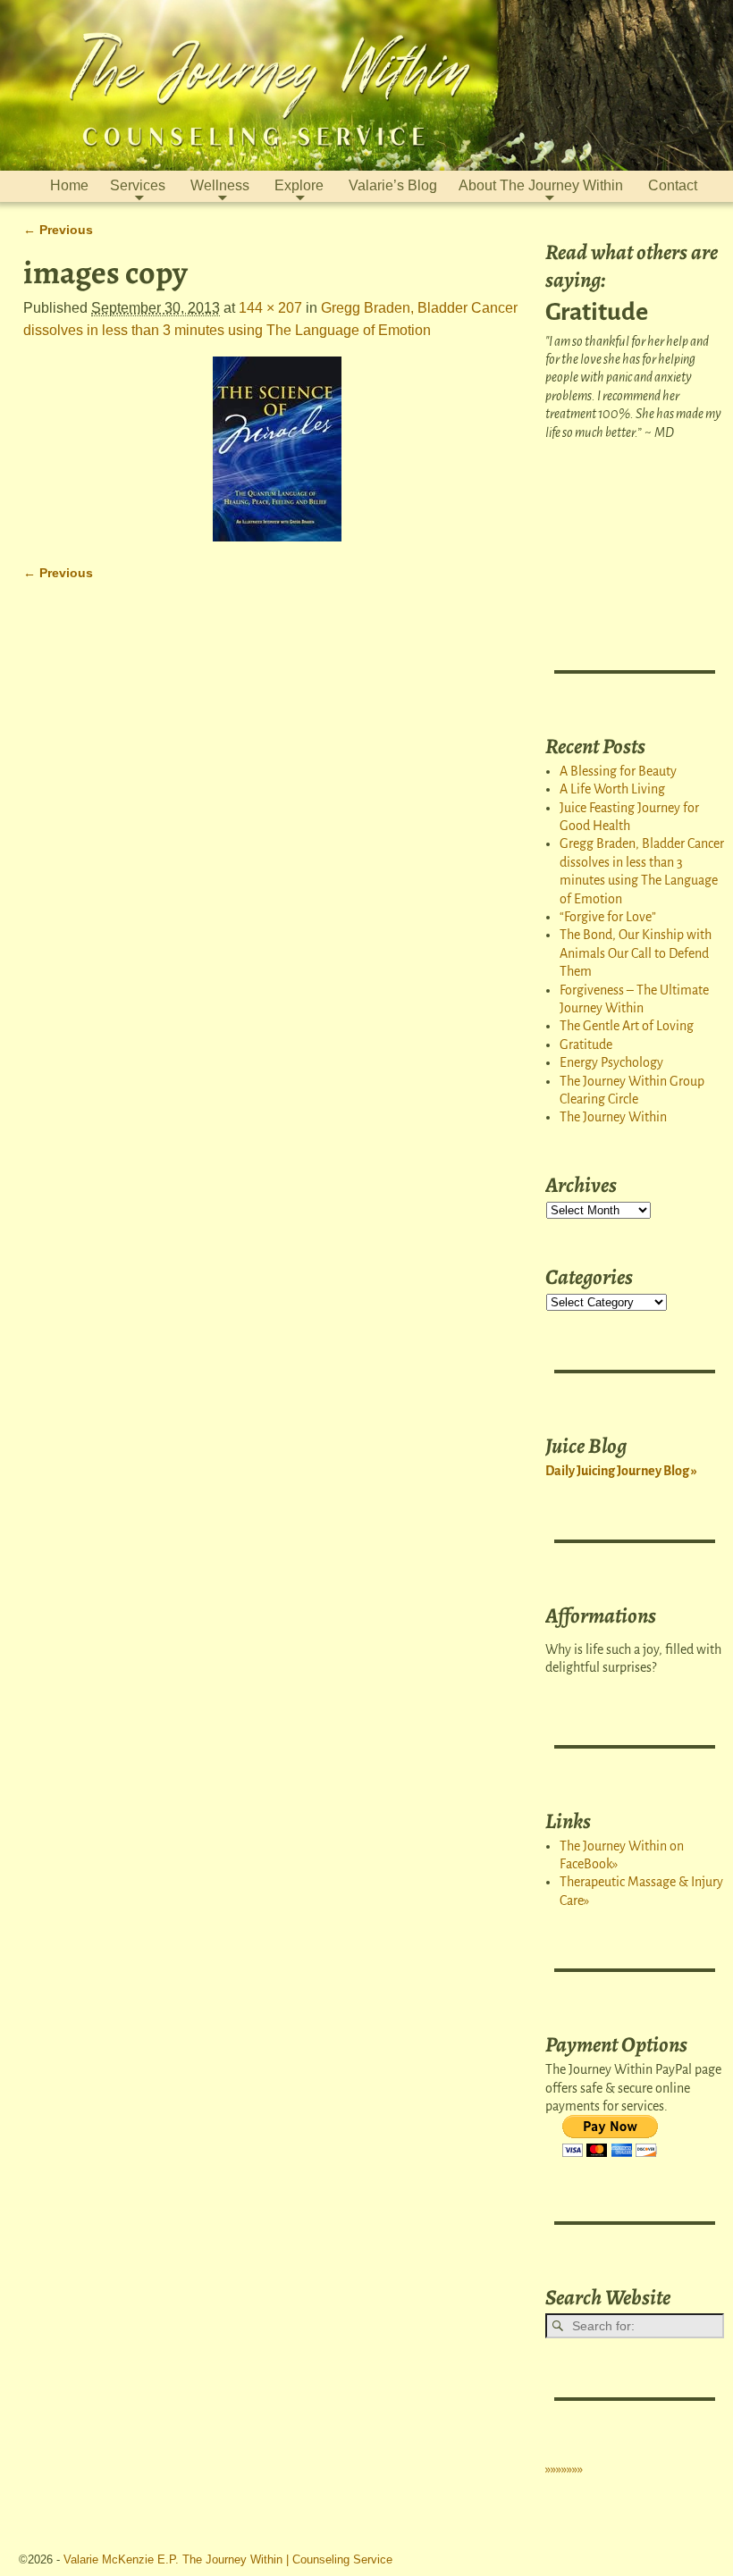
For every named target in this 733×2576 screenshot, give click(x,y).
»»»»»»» (564, 2469)
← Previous (58, 230)
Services (138, 185)
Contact (673, 185)
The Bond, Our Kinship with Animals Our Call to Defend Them (636, 953)
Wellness (220, 185)
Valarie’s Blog (393, 185)
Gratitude (586, 1045)
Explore (299, 185)
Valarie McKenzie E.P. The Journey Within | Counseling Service (228, 2559)
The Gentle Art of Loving (627, 1026)
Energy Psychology (611, 1062)
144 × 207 (270, 308)
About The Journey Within (541, 185)
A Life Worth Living (612, 789)
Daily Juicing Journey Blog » (621, 1471)
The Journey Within (613, 1117)
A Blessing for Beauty (618, 771)
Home (69, 185)
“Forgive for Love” (608, 917)
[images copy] (277, 449)
